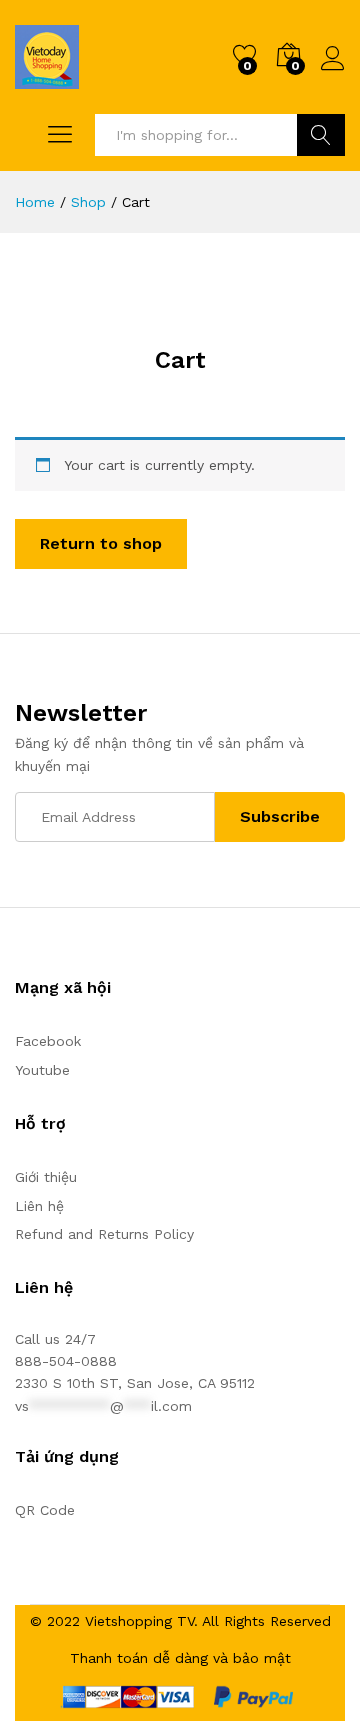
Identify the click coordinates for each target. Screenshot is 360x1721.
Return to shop (101, 543)
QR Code (45, 1510)
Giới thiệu (46, 1177)
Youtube (42, 1070)
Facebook (48, 1041)
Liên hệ (39, 1206)
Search (321, 135)
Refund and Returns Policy (104, 1234)
